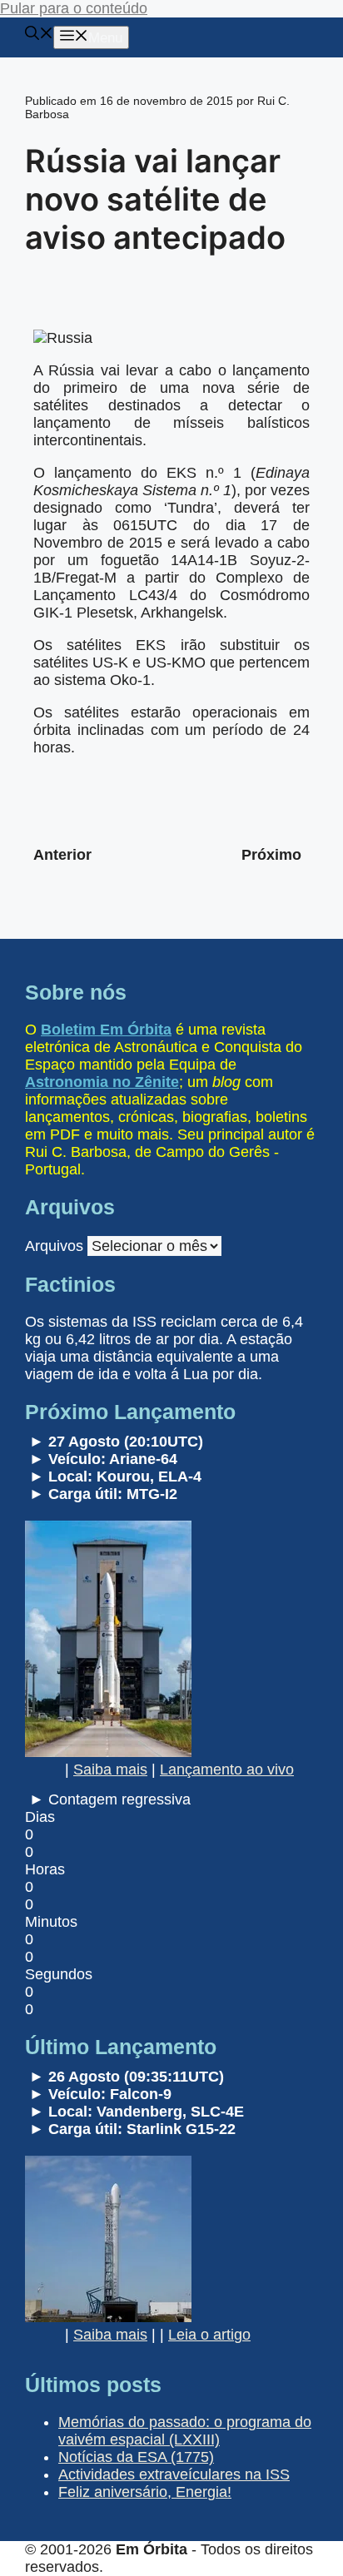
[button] (39, 35)
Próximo (271, 855)
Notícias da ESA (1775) (136, 2457)
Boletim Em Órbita (106, 1030)
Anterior (62, 855)
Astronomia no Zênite (102, 1082)
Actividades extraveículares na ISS (174, 2474)
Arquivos (54, 1246)
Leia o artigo (209, 2335)
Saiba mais (110, 1769)
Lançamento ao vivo (227, 1769)
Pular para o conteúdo (74, 8)
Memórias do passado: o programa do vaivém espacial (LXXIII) (185, 2431)
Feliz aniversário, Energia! (145, 2492)
